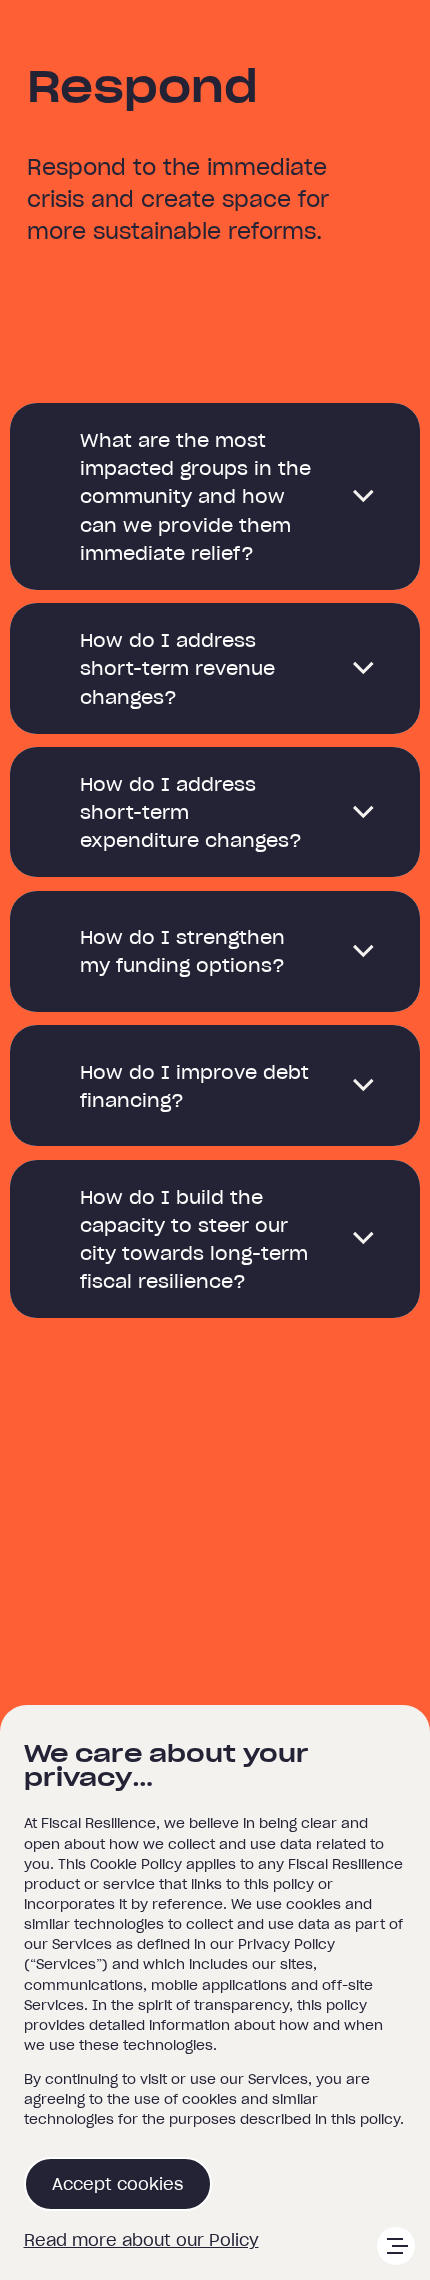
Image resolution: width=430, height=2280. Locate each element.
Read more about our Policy (141, 2240)
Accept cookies (117, 2184)
